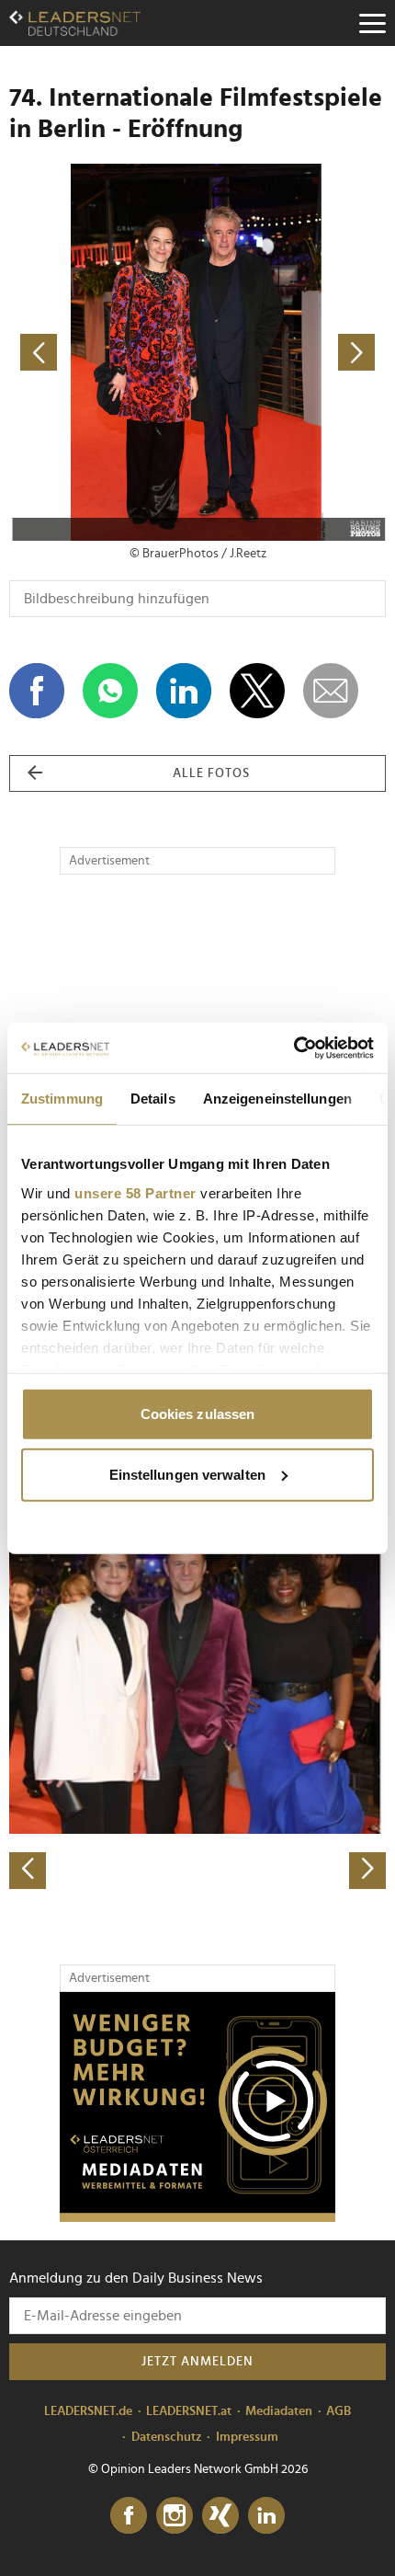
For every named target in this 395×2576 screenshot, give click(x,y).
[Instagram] (175, 2516)
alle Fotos (211, 773)
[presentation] (28, 1871)
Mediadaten (279, 2411)
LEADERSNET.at (189, 2411)
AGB (339, 2411)
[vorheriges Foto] (103, 352)
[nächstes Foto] (292, 352)
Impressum (247, 2437)
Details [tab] (153, 1099)
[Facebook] (129, 2516)
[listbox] (197, 1705)
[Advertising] (197, 2107)
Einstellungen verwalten (187, 1474)
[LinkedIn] (266, 2516)
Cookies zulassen (198, 1414)
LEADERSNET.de (88, 2411)
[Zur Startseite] (75, 23)
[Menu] (372, 23)
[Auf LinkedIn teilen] (184, 691)
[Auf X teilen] (257, 691)
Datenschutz (167, 2437)
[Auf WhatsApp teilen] (110, 691)
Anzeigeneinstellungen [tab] (277, 1099)
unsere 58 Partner (135, 1192)
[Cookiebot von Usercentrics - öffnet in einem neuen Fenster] (293, 1048)
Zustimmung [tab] (62, 1099)
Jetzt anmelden (197, 2362)
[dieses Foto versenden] (331, 691)
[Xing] (220, 2516)
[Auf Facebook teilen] (37, 691)
